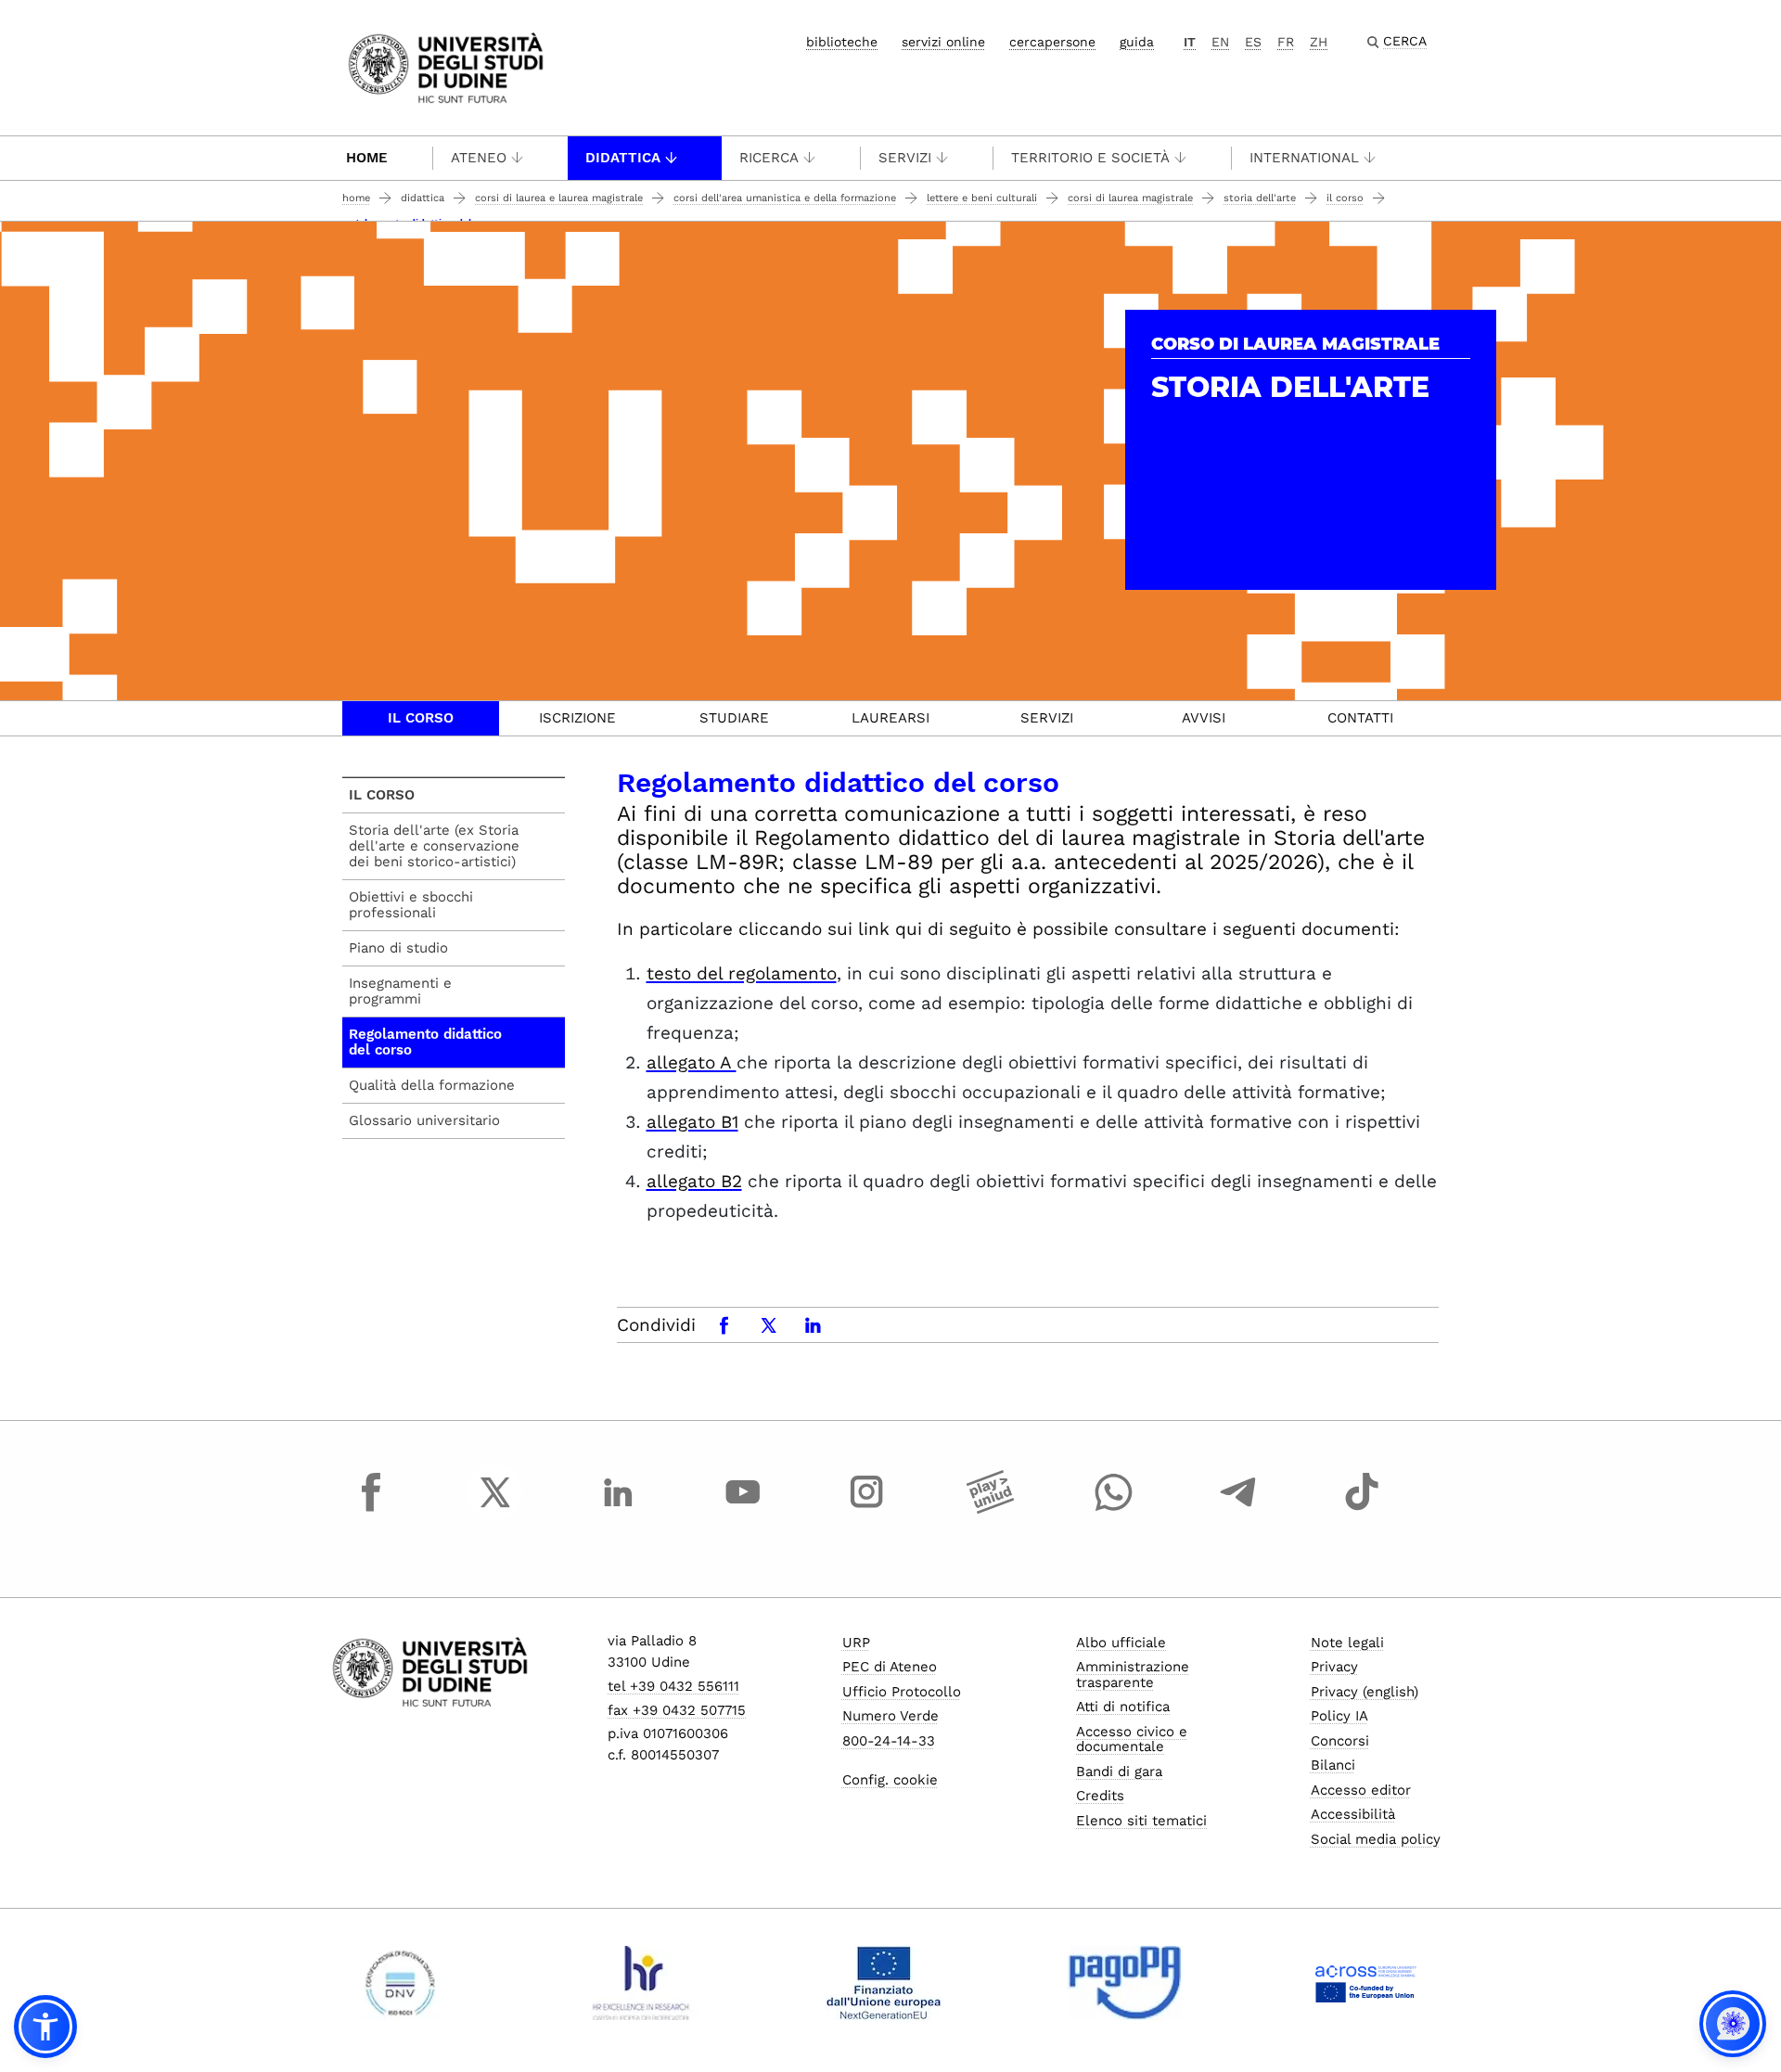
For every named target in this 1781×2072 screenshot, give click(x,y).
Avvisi (1204, 718)
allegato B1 (692, 1122)
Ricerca (769, 158)
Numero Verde (890, 1716)
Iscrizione (577, 718)
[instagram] (866, 1509)
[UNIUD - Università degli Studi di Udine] (446, 66)
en (1220, 42)
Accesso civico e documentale (1132, 1739)
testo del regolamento (742, 973)
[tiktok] (1362, 1509)
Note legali (1347, 1643)
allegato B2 (694, 1181)
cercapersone (1052, 42)
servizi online (943, 42)
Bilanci (1333, 1765)
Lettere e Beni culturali (982, 198)
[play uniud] (991, 1509)
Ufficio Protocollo (902, 1692)
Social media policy (1376, 1839)
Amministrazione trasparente (1133, 1675)
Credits (1100, 1796)
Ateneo (479, 158)
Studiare (734, 718)
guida (1137, 42)
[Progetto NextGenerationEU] (884, 1983)
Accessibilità (1353, 1814)
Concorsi (1340, 1741)
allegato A (692, 1062)
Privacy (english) (1365, 1692)
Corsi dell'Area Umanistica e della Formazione (785, 198)
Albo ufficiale (1121, 1643)
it (1190, 42)
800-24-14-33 (889, 1741)
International (1304, 158)
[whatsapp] (1114, 1509)
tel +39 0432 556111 (673, 1686)
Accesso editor (1361, 1790)
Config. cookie (890, 1780)
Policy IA (1339, 1716)
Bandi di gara (1119, 1771)
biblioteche (842, 42)
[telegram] (1238, 1509)
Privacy (1334, 1667)
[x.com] (495, 1509)
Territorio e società (1090, 158)
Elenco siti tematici (1141, 1821)
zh (1319, 42)
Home (367, 158)
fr (1286, 42)
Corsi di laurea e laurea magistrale (559, 198)
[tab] (421, 718)
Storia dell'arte (1260, 198)
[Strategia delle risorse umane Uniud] (641, 1983)
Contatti (1360, 718)
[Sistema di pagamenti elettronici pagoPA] (1125, 1983)
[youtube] (743, 1509)
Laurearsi (890, 718)
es (1253, 42)
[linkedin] (619, 1509)
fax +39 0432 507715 (677, 1710)
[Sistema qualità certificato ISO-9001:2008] (400, 1983)
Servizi (905, 158)
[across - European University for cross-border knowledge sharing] (1366, 1983)
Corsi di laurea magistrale (1130, 198)
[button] (45, 2027)
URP (856, 1643)
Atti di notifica (1123, 1707)
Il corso (1345, 198)
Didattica (623, 158)
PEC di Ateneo (890, 1667)
